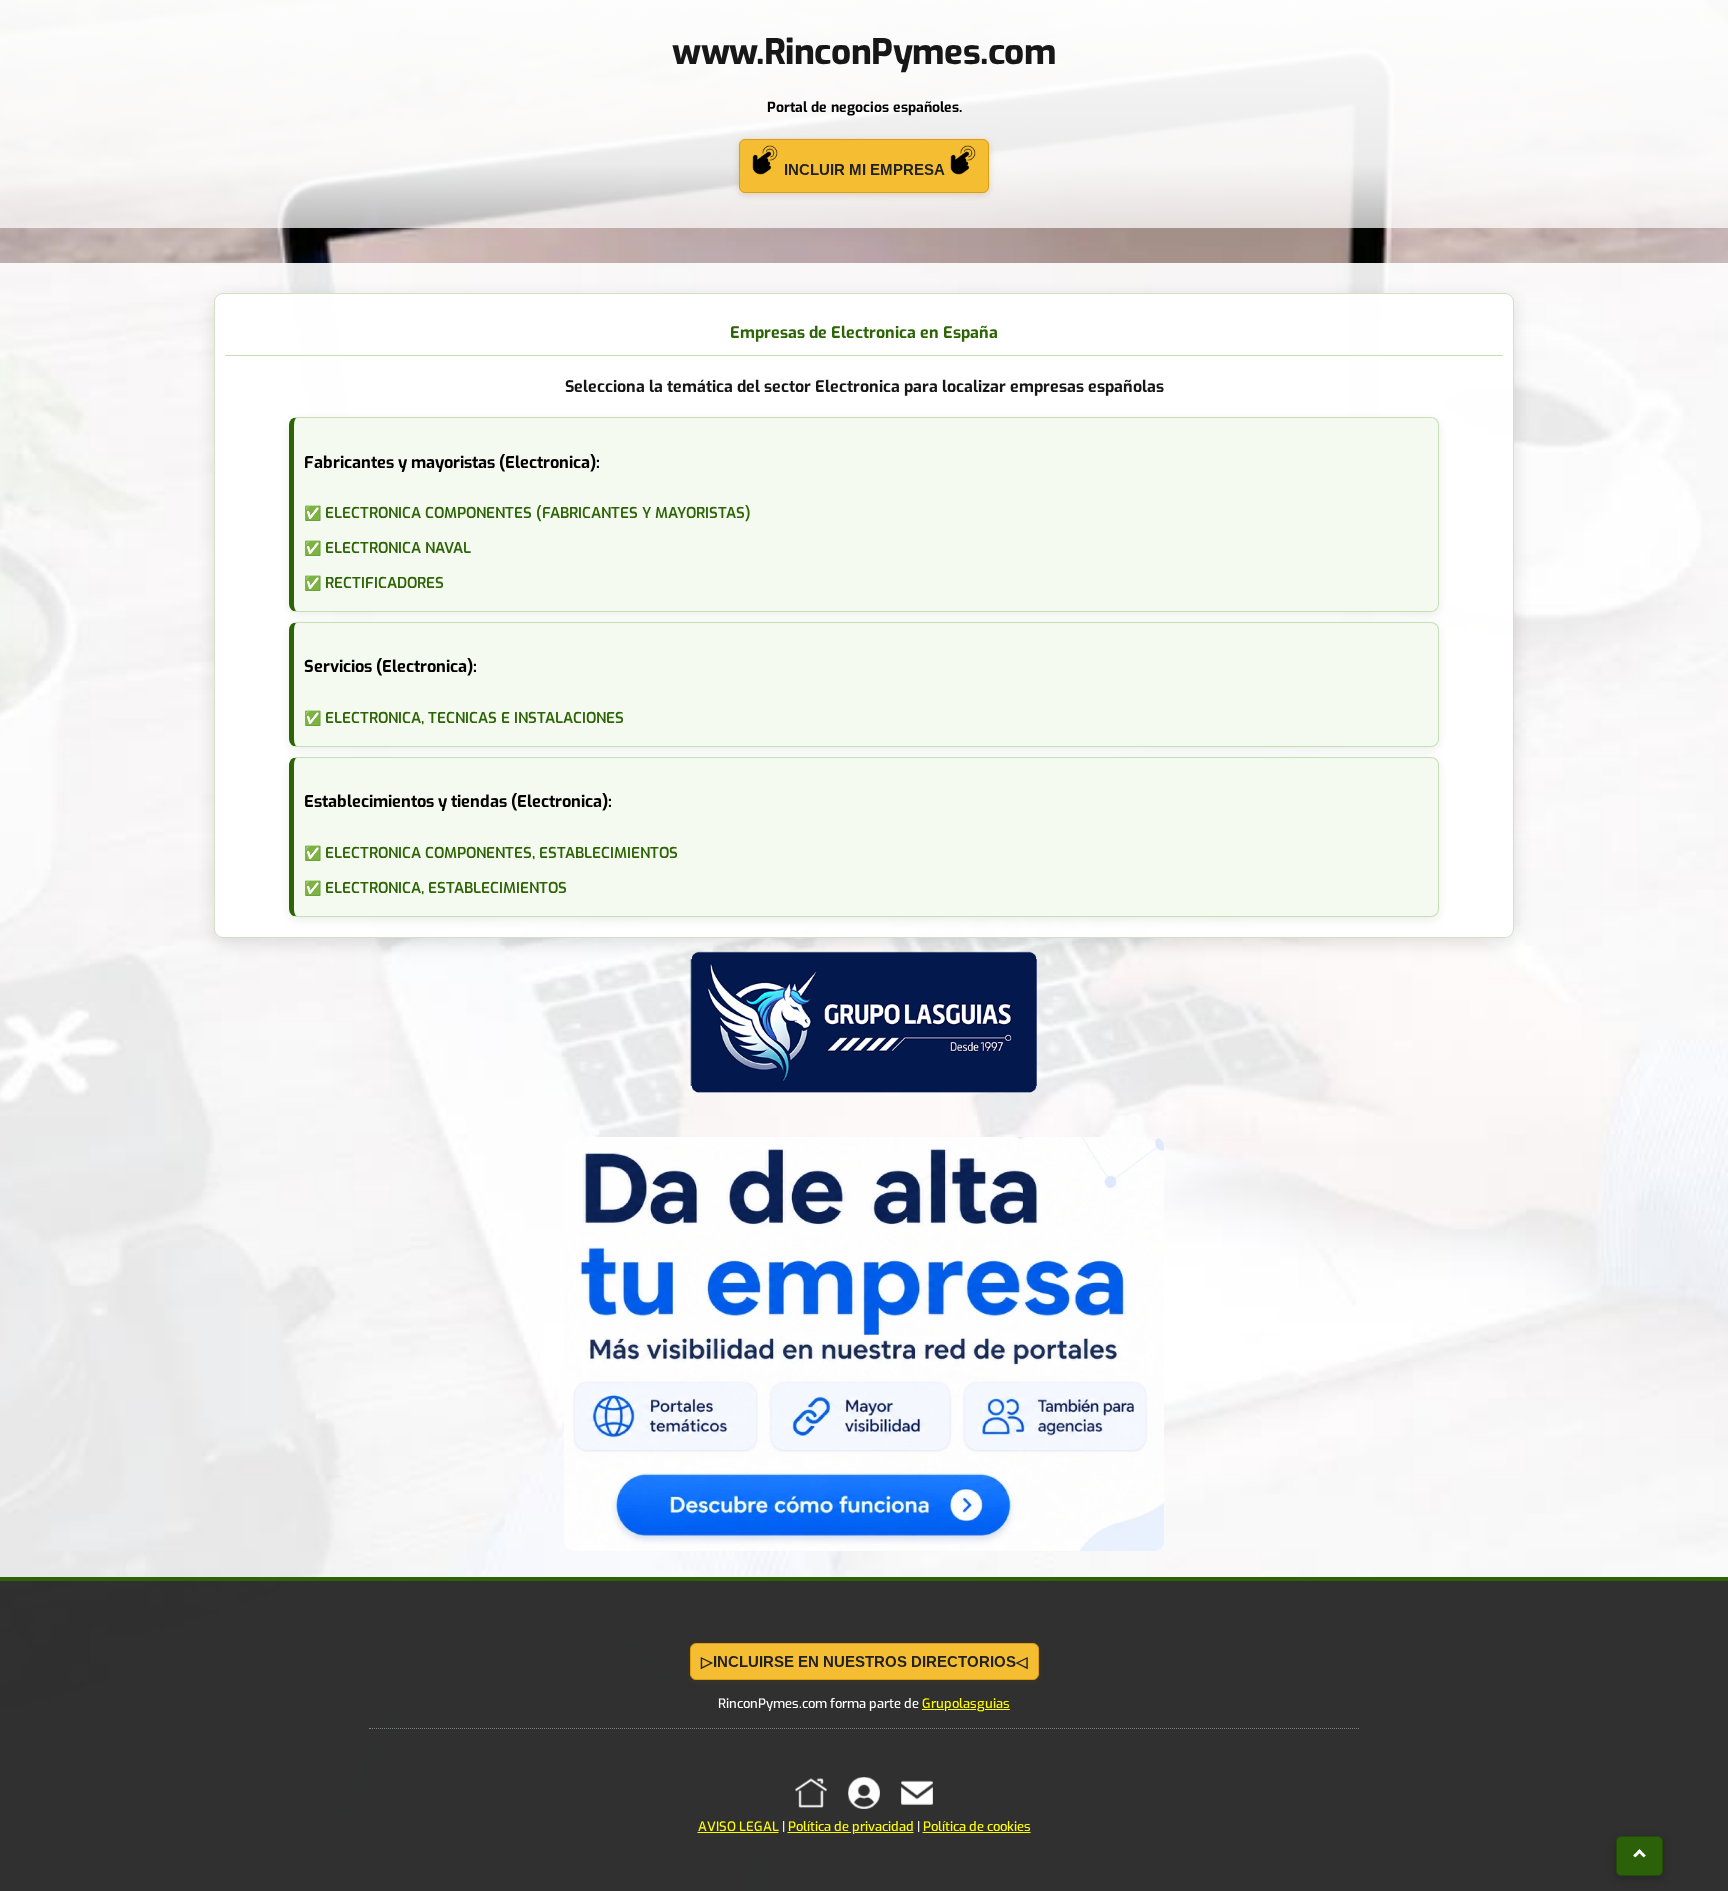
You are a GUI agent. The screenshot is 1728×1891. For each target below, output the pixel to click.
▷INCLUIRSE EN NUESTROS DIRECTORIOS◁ (864, 1661)
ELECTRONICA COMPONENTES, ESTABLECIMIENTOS (501, 853)
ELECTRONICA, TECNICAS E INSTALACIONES (474, 718)
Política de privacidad (851, 1826)
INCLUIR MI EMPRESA (864, 169)
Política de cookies (977, 1826)
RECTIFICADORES (384, 583)
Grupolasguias (966, 1703)
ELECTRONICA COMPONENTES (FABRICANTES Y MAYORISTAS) (538, 513)
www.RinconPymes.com (863, 52)
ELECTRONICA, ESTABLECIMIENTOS (446, 888)
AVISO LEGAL (738, 1826)
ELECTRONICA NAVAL (398, 548)
